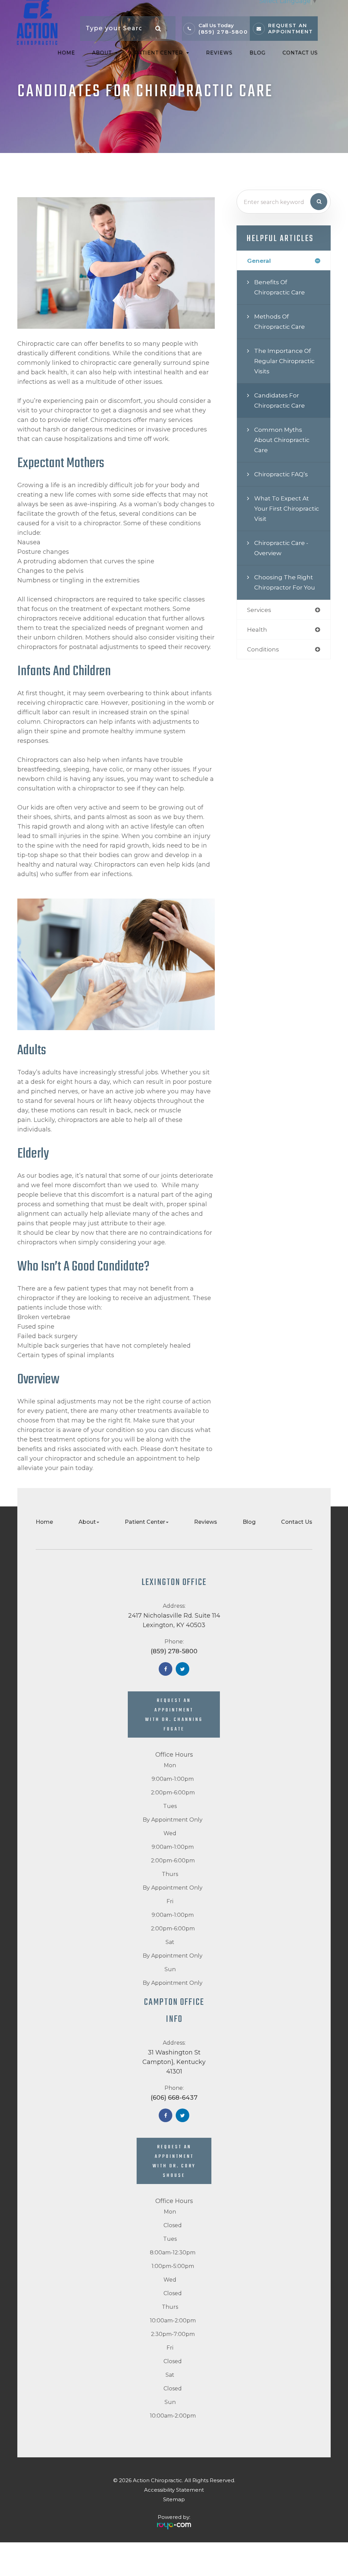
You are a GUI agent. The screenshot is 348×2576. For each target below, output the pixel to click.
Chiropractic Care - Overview (281, 548)
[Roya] (174, 2523)
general (259, 261)
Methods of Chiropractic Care (280, 321)
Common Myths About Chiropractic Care (282, 440)
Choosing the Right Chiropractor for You (285, 582)
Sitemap (174, 2499)
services (259, 610)
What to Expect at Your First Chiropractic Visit (287, 508)
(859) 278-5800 (223, 32)
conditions (263, 649)
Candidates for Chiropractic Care (280, 400)
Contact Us (300, 53)
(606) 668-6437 (174, 2098)
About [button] (102, 53)
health (257, 629)
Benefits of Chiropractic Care (280, 287)
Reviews (219, 53)
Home (66, 53)
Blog (257, 53)
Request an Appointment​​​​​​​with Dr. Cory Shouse (174, 2161)
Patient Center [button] (159, 53)
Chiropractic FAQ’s (281, 474)
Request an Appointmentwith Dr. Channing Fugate (174, 1715)
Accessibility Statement (174, 2490)
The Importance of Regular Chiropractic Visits (284, 361)
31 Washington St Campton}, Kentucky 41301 (174, 2062)
